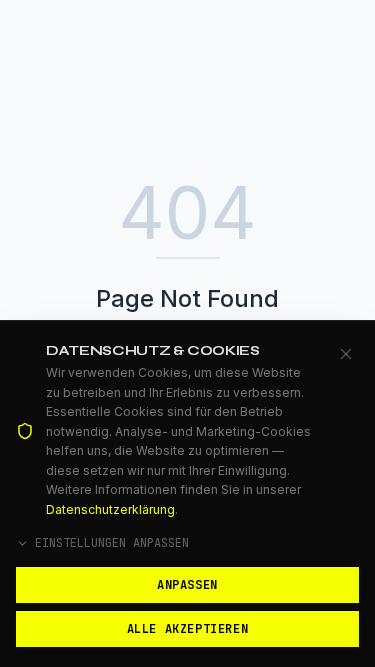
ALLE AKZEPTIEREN (188, 629)
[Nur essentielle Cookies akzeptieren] (346, 354)
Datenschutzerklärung (110, 509)
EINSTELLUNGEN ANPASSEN (112, 543)
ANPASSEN (187, 585)
